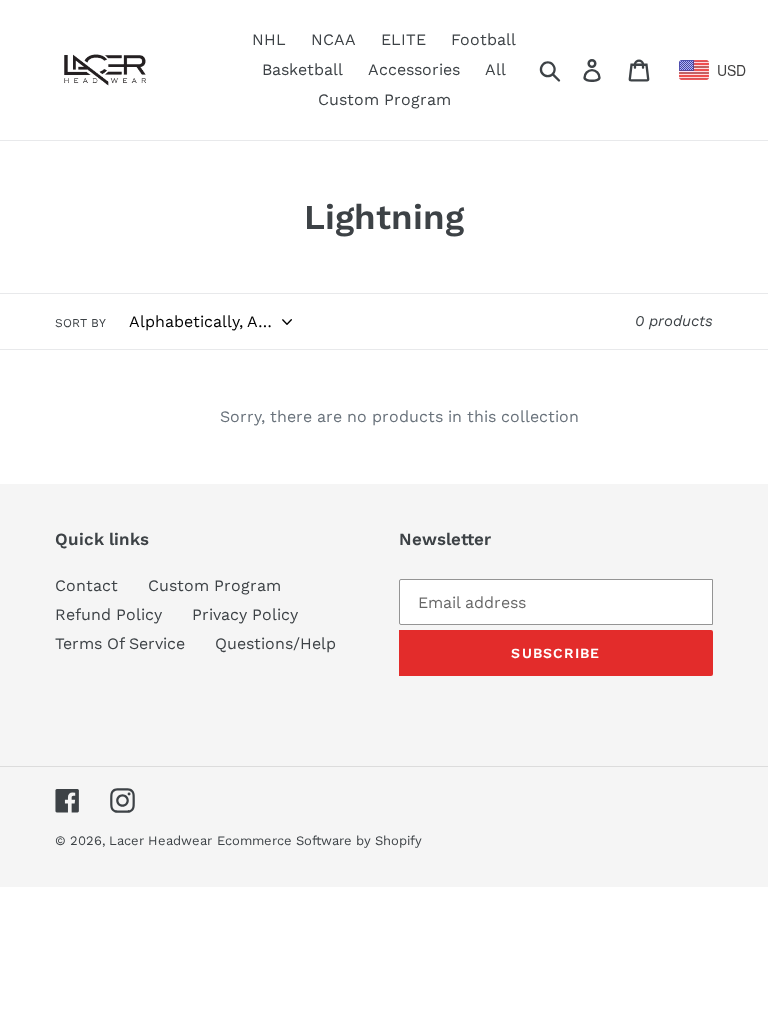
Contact (86, 585)
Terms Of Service (120, 643)
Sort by (80, 323)
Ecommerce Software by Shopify (319, 840)
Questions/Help (275, 643)
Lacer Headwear (160, 840)
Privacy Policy (245, 614)
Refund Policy (108, 614)
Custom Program (214, 585)
